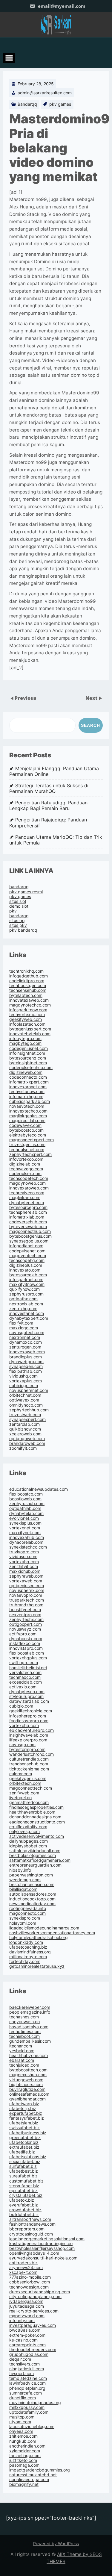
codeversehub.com (28, 1222)
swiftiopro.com (24, 1662)
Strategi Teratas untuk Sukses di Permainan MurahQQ (49, 788)
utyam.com (20, 2422)
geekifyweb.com (26, 1019)
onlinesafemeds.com (29, 2094)
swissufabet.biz (24, 2128)
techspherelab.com (28, 1212)
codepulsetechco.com (31, 1067)
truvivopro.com (24, 1552)
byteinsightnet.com (28, 1063)
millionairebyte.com (28, 1957)
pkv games (60, 104)
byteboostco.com (26, 1130)
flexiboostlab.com (27, 1653)
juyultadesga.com (27, 2306)
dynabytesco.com (27, 1692)
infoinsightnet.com (27, 1053)
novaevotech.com (27, 1106)
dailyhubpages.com (29, 1841)
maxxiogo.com (24, 1328)
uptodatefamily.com (29, 2412)
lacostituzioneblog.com (32, 2426)
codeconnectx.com (28, 1077)
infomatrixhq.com (26, 1096)
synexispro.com (25, 1918)
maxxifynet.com (25, 1533)
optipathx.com (23, 1299)
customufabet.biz (26, 2181)
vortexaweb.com (26, 1581)
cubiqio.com (21, 1706)
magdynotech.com (28, 1256)
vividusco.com (23, 1556)
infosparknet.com (26, 1279)
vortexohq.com (24, 1725)
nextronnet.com (25, 1337)
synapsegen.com (26, 1366)
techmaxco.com (25, 1677)
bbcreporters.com (27, 2229)
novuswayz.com (25, 1629)
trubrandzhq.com (26, 1605)
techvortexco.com (27, 1014)
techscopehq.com (27, 1260)
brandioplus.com (26, 1357)
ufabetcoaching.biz (28, 1947)
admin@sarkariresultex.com (45, 93)
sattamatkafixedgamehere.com (40, 1860)
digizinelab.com (25, 1164)
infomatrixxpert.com (29, 1082)
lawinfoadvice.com (27, 2383)
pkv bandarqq (23, 930)
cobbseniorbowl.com (30, 2282)
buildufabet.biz (24, 2214)
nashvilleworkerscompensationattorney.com (52, 1933)
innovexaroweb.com (29, 1188)
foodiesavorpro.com (29, 1721)
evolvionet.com (24, 1518)
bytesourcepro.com (28, 1207)
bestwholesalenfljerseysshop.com (42, 2248)
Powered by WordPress (56, 2544)
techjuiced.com (24, 2065)
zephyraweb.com (26, 1576)
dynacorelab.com (26, 1542)
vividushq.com (23, 1376)
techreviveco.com (27, 1193)
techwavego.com (26, 1169)
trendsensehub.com (29, 1764)
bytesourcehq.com (28, 1058)
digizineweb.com (26, 1072)
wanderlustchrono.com (32, 1754)
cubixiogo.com (24, 1385)
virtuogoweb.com (26, 2080)
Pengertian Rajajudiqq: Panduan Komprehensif (48, 823)
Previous (26, 698)
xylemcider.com (25, 2451)
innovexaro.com (25, 1270)
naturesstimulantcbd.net (33, 2475)
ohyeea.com (21, 2431)
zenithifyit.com (24, 1566)
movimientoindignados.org (35, 2402)
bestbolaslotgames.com (33, 1855)
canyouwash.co (24, 2022)
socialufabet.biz (25, 2161)
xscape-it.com (23, 2272)
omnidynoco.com (26, 1405)
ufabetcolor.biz (24, 2142)
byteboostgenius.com (30, 1236)
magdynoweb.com (27, 1183)
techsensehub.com (28, 990)
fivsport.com (22, 2373)
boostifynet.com (25, 1609)
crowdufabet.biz (25, 2210)
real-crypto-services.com (34, 2311)
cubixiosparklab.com (30, 1101)
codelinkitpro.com (27, 981)
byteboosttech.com (28, 2070)
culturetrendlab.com (29, 1759)
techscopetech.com (29, 1178)
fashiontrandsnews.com (32, 2224)
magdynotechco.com (30, 1005)
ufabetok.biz (22, 2200)
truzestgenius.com (27, 1144)
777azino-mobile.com (30, 2277)
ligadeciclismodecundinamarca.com (44, 1928)
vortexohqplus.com (28, 1658)
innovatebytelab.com (30, 1034)
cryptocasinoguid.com (31, 2234)
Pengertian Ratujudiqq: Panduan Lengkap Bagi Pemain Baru (48, 806)
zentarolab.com (24, 1424)
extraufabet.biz (24, 2147)
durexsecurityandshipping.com (40, 2292)
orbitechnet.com (25, 1395)
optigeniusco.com (27, 1586)
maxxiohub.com (25, 1571)
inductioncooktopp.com (32, 1899)
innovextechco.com (28, 1111)
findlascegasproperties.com (36, 1807)
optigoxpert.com (26, 1624)
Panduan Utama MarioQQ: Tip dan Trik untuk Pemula (56, 840)
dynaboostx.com (26, 1639)
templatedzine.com (28, 2378)
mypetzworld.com (27, 2316)
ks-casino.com (23, 2340)
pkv (13, 911)
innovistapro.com (26, 1648)
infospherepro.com (28, 1716)
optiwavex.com (24, 1400)
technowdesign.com (29, 2287)
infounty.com (22, 2320)
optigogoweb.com (27, 1438)
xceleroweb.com (25, 1434)
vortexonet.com (25, 1528)
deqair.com (20, 2359)
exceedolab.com (26, 1682)
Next (92, 698)
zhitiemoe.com (23, 2436)
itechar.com (21, 2046)
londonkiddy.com (26, 1942)
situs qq (17, 920)
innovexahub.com (27, 1537)
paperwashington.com (31, 1875)
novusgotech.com (27, 1332)
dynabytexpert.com (29, 1318)
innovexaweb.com (27, 1352)
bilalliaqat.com (23, 1889)
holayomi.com (23, 1923)
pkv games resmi (26, 892)
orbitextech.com (25, 1783)
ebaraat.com (22, 2060)
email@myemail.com (62, 6)
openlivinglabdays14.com (34, 2253)
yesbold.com (22, 2051)
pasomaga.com (24, 2465)
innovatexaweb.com (29, 1000)
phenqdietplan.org (27, 2388)
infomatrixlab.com (27, 1217)
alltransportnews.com (30, 2219)
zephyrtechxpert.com (30, 1154)
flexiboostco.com (26, 1494)
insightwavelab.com (29, 1735)
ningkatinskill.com (27, 2369)
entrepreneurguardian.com (35, 1865)
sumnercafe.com (26, 2393)
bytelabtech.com (26, 995)
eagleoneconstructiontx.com (37, 1822)
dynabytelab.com (26, 1513)
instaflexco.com (25, 1643)
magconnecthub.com (30, 1231)
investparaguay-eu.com (33, 2325)
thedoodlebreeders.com (33, 2349)
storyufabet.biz (24, 2186)
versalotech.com (25, 1672)
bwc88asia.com (25, 2330)
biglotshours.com (26, 2084)
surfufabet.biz (23, 2166)
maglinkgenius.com (28, 1116)
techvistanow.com (27, 1091)
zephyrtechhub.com (29, 1410)
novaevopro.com (26, 1595)
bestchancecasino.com (32, 1884)
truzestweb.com (25, 1415)
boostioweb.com (25, 1499)
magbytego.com (25, 1043)
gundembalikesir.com (30, 2041)
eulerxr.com (21, 1774)
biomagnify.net (24, 2484)
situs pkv (18, 925)
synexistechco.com (28, 1547)
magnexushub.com (28, 2075)
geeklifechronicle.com (31, 1711)
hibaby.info (20, 1870)
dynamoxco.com (26, 1342)
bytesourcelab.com (28, 1275)
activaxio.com (23, 1687)
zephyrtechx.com (26, 1619)
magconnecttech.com (31, 1788)
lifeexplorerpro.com (28, 1740)
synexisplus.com (25, 1523)
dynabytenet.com (27, 1203)
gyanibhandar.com (27, 2099)
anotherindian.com (27, 2446)
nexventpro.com (25, 1615)
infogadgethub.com (29, 976)
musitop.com (22, 2417)
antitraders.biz (23, 2263)
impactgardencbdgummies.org (40, 2470)
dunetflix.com (23, 2398)
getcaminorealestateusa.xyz (37, 1966)
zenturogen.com (25, 1347)
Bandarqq (27, 104)
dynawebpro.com (26, 1362)
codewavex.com (25, 1125)
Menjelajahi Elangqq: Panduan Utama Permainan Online (54, 771)
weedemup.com (25, 1880)
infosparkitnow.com (28, 1010)
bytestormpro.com (27, 1749)
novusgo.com (22, 1745)
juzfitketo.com (23, 2460)
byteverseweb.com (28, 1226)
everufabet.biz (24, 2205)
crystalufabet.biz (26, 2195)
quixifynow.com (24, 1289)
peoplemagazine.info (30, 2012)
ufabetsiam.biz (24, 2123)
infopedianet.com (26, 1246)
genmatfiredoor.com (29, 1802)
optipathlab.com (25, 1508)
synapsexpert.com (27, 1419)
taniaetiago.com (25, 2455)
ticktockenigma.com (29, 1769)
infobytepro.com (25, 1038)
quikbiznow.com (25, 1429)
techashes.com (24, 2017)
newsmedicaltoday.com (32, 1904)
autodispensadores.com (33, 1894)
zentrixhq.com (23, 1309)
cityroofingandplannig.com (35, 2296)
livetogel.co (20, 1798)
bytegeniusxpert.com (30, 1029)
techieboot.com (24, 2036)
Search (90, 725)
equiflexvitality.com (28, 1827)
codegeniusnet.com (29, 1048)
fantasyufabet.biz (27, 2118)
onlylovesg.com (24, 1831)
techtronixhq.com (26, 971)
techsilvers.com (24, 2364)
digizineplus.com (26, 1265)
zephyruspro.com (26, 1294)
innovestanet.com (27, 1313)
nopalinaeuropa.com (29, 2479)
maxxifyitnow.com (27, 1284)
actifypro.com (23, 1634)
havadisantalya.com (29, 2027)
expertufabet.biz (26, 2113)
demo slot (19, 906)
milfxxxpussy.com (27, 2407)
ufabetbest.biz (24, 2171)
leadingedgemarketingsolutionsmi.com (47, 2239)
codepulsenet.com (27, 1251)
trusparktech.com (27, 1600)
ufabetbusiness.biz (28, 2133)
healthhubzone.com (29, 2055)
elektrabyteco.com (28, 1135)
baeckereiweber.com (30, 2007)
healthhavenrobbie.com (32, 1812)
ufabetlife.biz (22, 2152)
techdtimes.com (25, 2031)
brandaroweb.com (27, 1443)
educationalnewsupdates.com (39, 1489)
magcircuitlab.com (27, 1120)
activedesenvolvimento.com (37, 1836)
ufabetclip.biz (23, 2108)
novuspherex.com (27, 1590)
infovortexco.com (26, 1159)
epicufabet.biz (23, 2190)
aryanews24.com (26, 2267)
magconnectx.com (27, 1913)
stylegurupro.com (26, 1696)
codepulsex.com (25, 1173)
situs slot (18, 901)
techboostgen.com (28, 985)
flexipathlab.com (26, 1371)
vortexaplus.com (26, 1381)
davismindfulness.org (30, 1952)
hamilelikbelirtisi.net (28, 1668)
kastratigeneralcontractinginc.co (41, 2243)
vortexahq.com (24, 1562)
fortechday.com (25, 1961)
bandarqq (19, 887)
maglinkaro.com (25, 1197)
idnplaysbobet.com (28, 1846)
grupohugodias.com (29, 2354)
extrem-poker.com (27, 2335)
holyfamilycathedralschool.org (39, 1937)
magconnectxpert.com (32, 1140)
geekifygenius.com (28, 1778)
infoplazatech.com (27, 1024)
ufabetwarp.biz (24, 2104)
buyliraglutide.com (27, 2089)
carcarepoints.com (27, 2345)
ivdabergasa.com (26, 2301)
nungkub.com (23, 2441)
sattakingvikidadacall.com (35, 1851)
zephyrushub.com (27, 1503)
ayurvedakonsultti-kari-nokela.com (43, 2258)
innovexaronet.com (28, 1087)
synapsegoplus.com (29, 1241)
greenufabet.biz (25, 2137)
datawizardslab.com (29, 1701)
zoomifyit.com (23, 1448)
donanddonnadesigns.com (35, 1817)
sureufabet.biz (23, 2176)
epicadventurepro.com (32, 1730)
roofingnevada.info (28, 1908)
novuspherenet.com (29, 1390)
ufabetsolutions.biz (28, 2157)
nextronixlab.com (26, 1304)
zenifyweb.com (24, 1793)
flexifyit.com (21, 1323)
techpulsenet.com (27, 1149)
